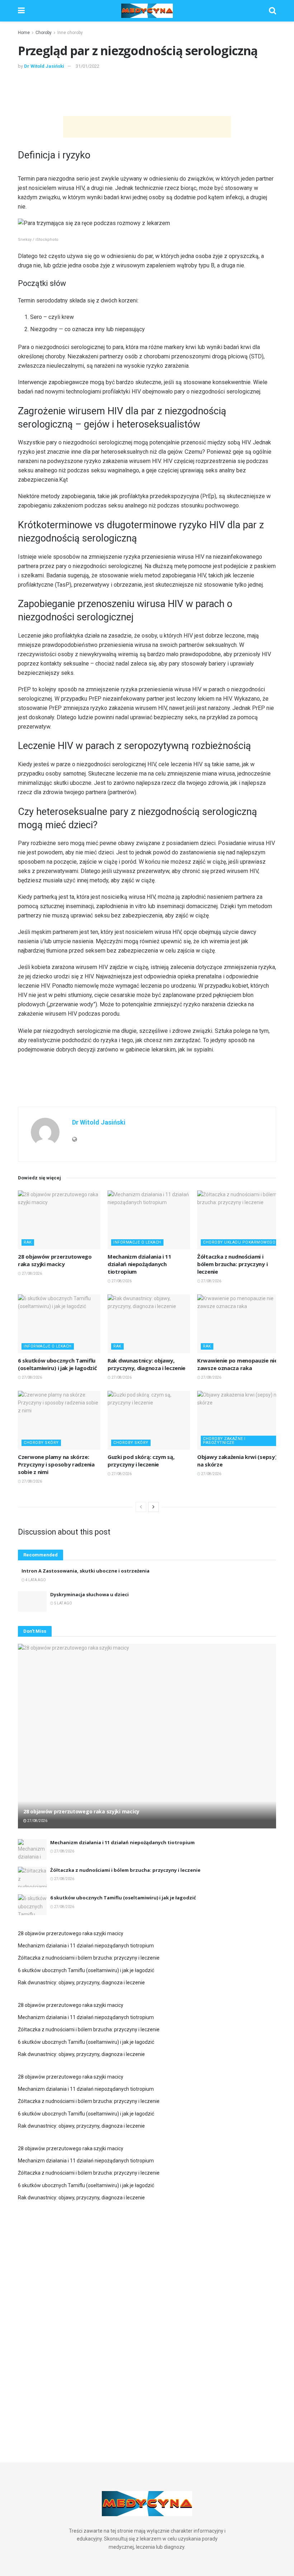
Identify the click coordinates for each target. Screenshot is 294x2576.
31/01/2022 (87, 66)
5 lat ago (63, 1603)
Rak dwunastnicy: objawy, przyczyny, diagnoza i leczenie (146, 1364)
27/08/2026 (32, 1273)
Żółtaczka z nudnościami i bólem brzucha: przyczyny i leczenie (232, 1264)
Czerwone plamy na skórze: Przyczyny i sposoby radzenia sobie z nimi (56, 1464)
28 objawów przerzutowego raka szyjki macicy (55, 1260)
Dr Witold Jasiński (44, 66)
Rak (28, 1242)
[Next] (153, 1507)
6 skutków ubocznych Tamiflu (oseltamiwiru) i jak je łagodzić (57, 1364)
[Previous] (141, 1507)
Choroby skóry (41, 1443)
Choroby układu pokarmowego (239, 1242)
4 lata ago (35, 1580)
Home (24, 33)
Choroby (44, 33)
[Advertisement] (147, 92)
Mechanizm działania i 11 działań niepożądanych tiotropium (139, 1264)
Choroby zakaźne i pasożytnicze (224, 1441)
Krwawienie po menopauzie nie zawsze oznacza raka (237, 1364)
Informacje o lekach (137, 1242)
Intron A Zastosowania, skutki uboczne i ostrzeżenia (86, 1571)
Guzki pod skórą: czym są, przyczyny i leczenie (141, 1461)
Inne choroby (70, 33)
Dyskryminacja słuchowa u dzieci (89, 1594)
